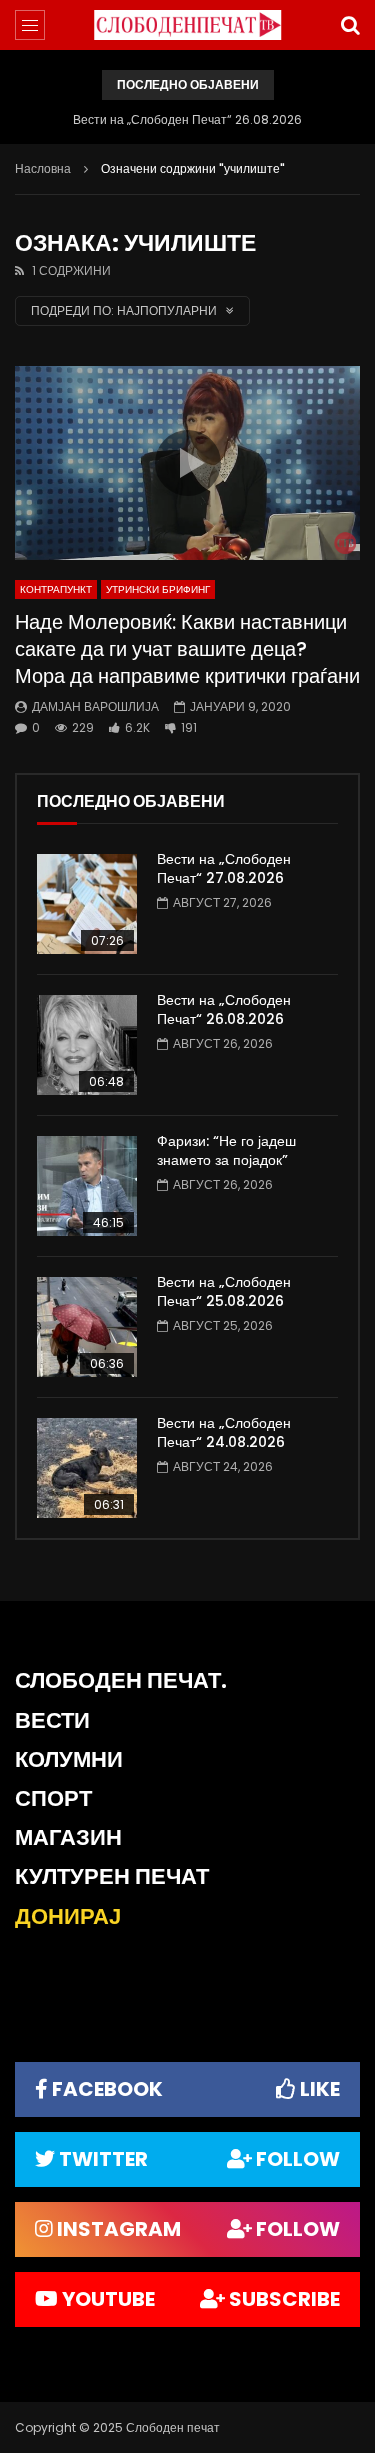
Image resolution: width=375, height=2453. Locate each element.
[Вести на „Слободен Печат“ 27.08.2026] (87, 904)
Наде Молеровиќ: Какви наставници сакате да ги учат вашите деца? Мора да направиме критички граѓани (187, 649)
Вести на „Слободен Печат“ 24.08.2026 (224, 1432)
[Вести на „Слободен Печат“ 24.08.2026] (87, 1468)
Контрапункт (56, 589)
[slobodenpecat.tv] (188, 25)
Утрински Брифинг (158, 589)
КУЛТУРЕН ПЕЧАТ (112, 1876)
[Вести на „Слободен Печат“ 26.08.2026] (87, 1045)
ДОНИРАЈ (68, 1916)
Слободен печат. (121, 1680)
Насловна (43, 168)
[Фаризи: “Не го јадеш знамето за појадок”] (87, 1186)
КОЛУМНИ (69, 1759)
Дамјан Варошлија (95, 706)
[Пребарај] (350, 25)
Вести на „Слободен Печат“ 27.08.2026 (224, 868)
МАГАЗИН (68, 1837)
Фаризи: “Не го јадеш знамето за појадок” (226, 1150)
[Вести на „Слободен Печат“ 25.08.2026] (87, 1327)
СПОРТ (53, 1798)
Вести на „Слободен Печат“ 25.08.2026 (224, 1291)
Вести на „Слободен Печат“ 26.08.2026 (187, 119)
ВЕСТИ (52, 1720)
